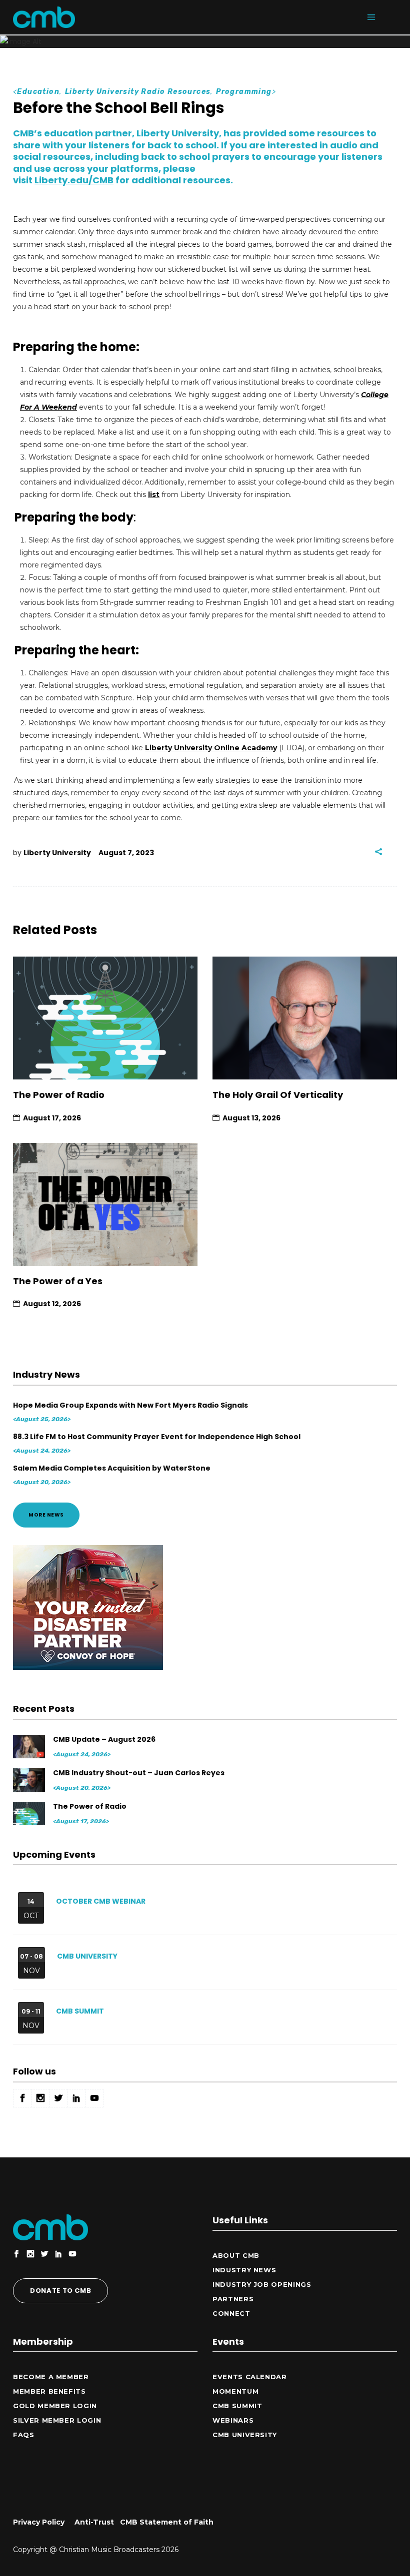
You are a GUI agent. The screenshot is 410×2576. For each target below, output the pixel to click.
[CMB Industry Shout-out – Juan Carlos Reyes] (30, 1780)
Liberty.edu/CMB (74, 180)
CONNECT (231, 2313)
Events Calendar (250, 2377)
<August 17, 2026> (81, 1821)
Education (38, 92)
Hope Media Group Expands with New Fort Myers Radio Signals (130, 1405)
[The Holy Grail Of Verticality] (305, 1018)
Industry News (244, 2270)
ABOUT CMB (236, 2255)
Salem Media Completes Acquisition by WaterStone (112, 1468)
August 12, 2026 (52, 1304)
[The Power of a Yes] (105, 1204)
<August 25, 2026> (42, 1419)
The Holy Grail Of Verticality (278, 1095)
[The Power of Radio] (105, 1018)
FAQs (24, 2435)
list (154, 495)
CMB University (87, 1956)
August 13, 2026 (251, 1118)
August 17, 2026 (52, 1118)
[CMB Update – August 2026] (30, 1747)
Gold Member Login (55, 2406)
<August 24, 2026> (42, 1451)
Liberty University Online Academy (211, 748)
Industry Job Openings (262, 2284)
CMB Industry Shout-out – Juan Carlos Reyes (139, 1773)
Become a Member (51, 2377)
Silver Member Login (57, 2420)
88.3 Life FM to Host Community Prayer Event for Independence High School (157, 1437)
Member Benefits (49, 2391)
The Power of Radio (59, 1095)
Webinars (233, 2420)
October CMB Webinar (101, 1901)
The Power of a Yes (58, 1281)
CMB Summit (80, 2011)
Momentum (235, 2391)
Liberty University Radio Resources (138, 92)
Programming (244, 92)
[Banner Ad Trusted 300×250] (88, 1667)
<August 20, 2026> (42, 1482)
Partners (233, 2299)
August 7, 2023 (126, 853)
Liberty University (57, 853)
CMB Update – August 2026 (104, 1739)
